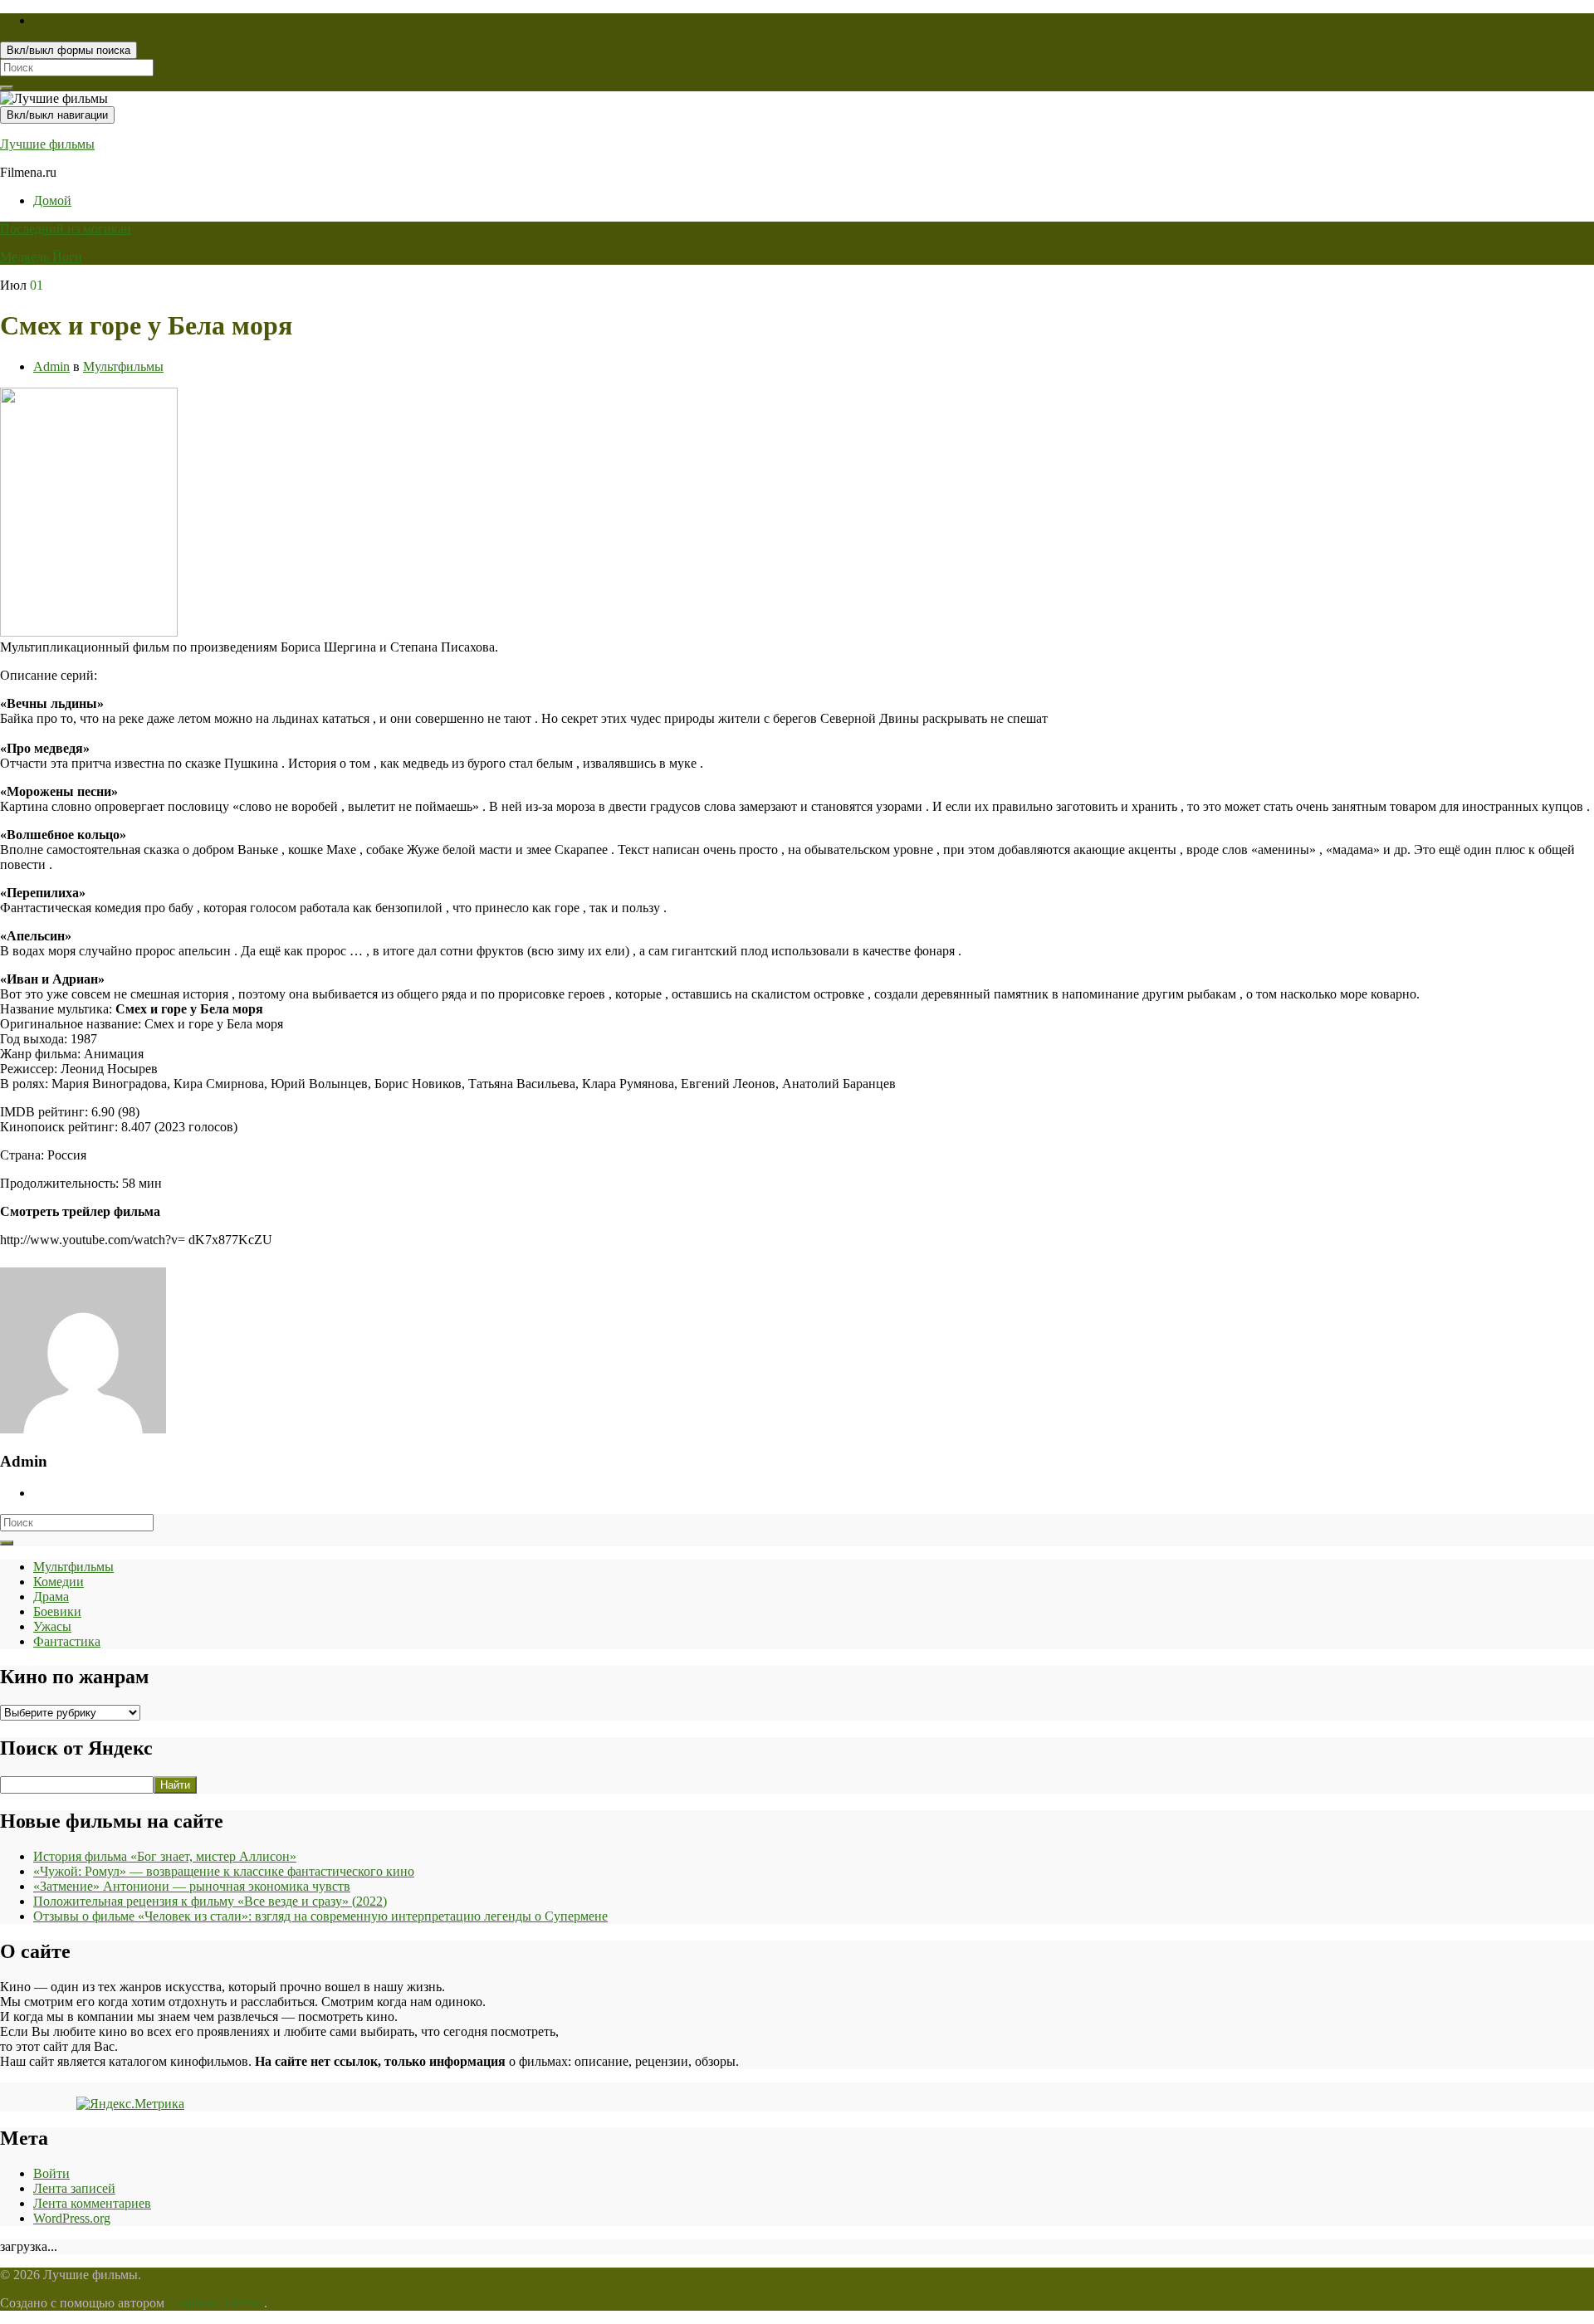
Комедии (59, 1582)
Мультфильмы (123, 366)
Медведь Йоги (41, 257)
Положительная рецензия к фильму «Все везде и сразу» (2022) (210, 1901)
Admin (51, 366)
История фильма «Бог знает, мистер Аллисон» (165, 1856)
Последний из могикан (66, 229)
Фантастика (67, 1641)
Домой (52, 200)
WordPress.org (72, 2218)
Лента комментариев (92, 2203)
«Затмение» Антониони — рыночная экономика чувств (192, 1886)
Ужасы (52, 1626)
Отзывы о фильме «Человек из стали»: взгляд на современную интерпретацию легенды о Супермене (320, 1916)
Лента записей (74, 2188)
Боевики (57, 1611)
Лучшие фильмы (47, 144)
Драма (51, 1597)
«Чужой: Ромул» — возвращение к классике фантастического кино (224, 1871)
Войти (51, 2173)
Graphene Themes (216, 2303)
